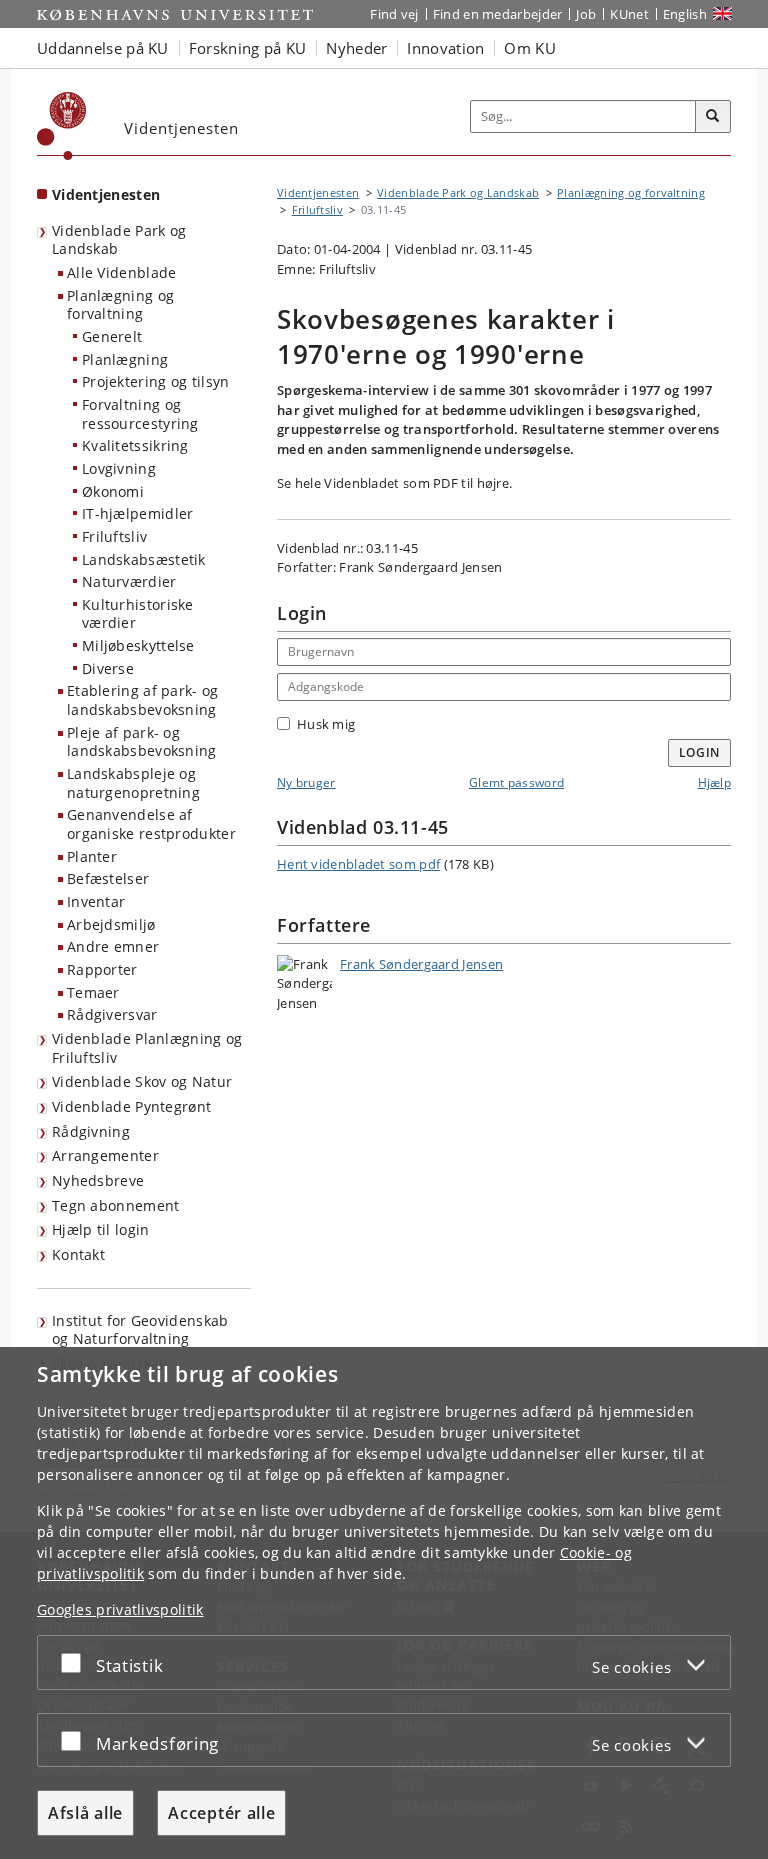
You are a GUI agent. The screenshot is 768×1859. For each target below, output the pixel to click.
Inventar (96, 901)
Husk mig (326, 724)
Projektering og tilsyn (156, 381)
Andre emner (113, 946)
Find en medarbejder (498, 14)
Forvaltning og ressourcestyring (140, 414)
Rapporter (102, 969)
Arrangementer (105, 1155)
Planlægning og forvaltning (120, 305)
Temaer (93, 992)
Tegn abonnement (116, 1205)
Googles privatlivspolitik (120, 1609)
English (685, 14)
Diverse (108, 668)
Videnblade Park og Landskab (119, 240)
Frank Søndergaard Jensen (421, 964)
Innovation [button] (445, 48)
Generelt (112, 336)
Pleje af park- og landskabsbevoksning (142, 742)
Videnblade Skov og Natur (142, 1081)
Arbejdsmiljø (111, 924)
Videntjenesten (106, 194)
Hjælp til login (101, 1229)
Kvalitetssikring (135, 445)
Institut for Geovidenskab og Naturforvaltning (140, 1330)
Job (586, 14)
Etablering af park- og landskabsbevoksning (143, 700)
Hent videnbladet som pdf (358, 864)
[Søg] (713, 117)
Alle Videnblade (122, 272)
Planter (92, 856)
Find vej (394, 14)
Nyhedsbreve (98, 1180)
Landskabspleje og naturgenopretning (133, 783)
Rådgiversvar (112, 1014)
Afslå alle (85, 1813)
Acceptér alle (221, 1813)
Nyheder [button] (356, 48)
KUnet (629, 14)
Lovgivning (119, 468)
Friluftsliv (114, 536)
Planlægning (125, 359)
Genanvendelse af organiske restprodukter (151, 824)
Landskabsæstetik (144, 559)
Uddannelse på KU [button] (103, 48)
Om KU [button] (530, 48)
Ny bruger (306, 782)
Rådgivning (91, 1131)
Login (700, 752)
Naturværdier (129, 581)
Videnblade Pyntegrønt (131, 1106)
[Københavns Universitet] (62, 126)
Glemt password (516, 782)
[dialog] (384, 1603)
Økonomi (113, 491)
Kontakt (78, 1254)
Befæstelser (108, 878)
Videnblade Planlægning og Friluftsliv (147, 1048)
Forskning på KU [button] (248, 48)
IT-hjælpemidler (138, 513)
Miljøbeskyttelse (138, 645)
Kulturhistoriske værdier (138, 614)
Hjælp (715, 782)
